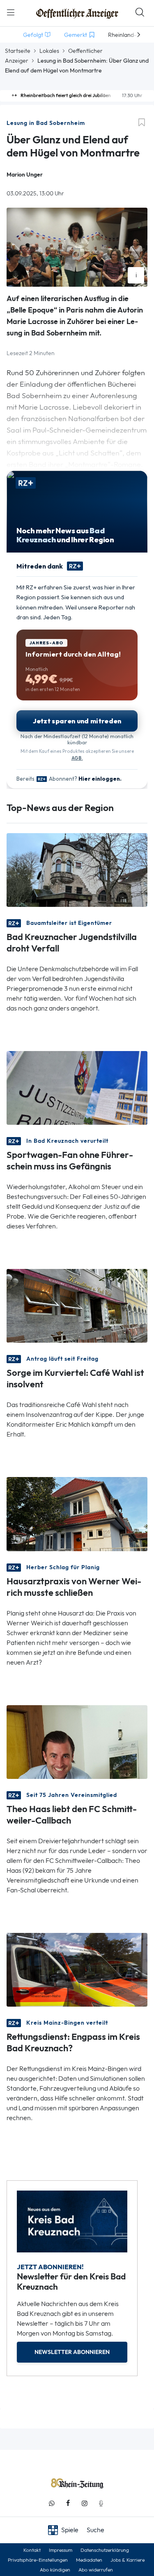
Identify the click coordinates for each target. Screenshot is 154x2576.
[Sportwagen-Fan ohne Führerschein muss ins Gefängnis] (77, 1087)
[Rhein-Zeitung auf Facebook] (68, 2503)
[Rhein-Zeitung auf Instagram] (85, 2503)
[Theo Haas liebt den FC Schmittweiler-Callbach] (77, 1741)
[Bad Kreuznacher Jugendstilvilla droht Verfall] (77, 869)
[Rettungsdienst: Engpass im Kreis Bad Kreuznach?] (77, 1969)
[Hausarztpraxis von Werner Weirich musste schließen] (77, 1513)
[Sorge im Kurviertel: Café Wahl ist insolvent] (77, 1305)
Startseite (18, 51)
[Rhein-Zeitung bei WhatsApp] (52, 2503)
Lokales (49, 51)
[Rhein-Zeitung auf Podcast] (101, 2503)
